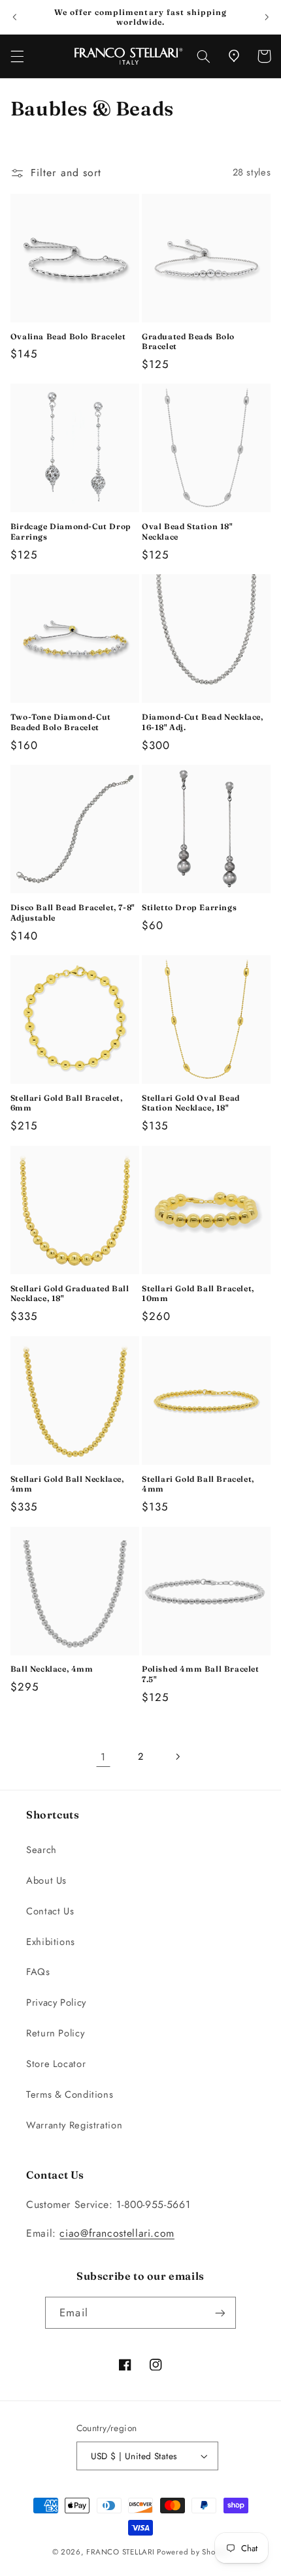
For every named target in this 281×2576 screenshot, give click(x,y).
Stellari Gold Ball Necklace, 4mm (67, 1484)
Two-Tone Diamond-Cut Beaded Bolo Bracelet (61, 722)
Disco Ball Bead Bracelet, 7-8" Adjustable (73, 912)
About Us (46, 1880)
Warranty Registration (74, 2125)
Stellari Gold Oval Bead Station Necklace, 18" (191, 1103)
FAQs (38, 1972)
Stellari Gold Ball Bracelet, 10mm (198, 1294)
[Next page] (178, 1756)
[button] (17, 56)
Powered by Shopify (193, 2552)
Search (41, 1850)
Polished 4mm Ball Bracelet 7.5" (201, 1674)
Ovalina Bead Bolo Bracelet (68, 336)
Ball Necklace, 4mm (52, 1669)
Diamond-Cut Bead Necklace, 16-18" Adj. (203, 722)
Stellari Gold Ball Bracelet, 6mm (67, 1103)
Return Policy (55, 2033)
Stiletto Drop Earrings (189, 907)
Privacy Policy (56, 2002)
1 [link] (103, 1757)
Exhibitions (51, 1942)
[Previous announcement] (14, 17)
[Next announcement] (267, 17)
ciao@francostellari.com (117, 2233)
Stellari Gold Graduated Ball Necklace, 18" (70, 1294)
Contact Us (50, 1911)
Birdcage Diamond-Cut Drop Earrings (71, 531)
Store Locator (56, 2064)
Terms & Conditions (70, 2094)
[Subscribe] (220, 2313)
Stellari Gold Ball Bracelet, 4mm (198, 1484)
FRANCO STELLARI (120, 2552)
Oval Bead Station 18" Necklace (187, 531)
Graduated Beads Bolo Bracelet (188, 342)
